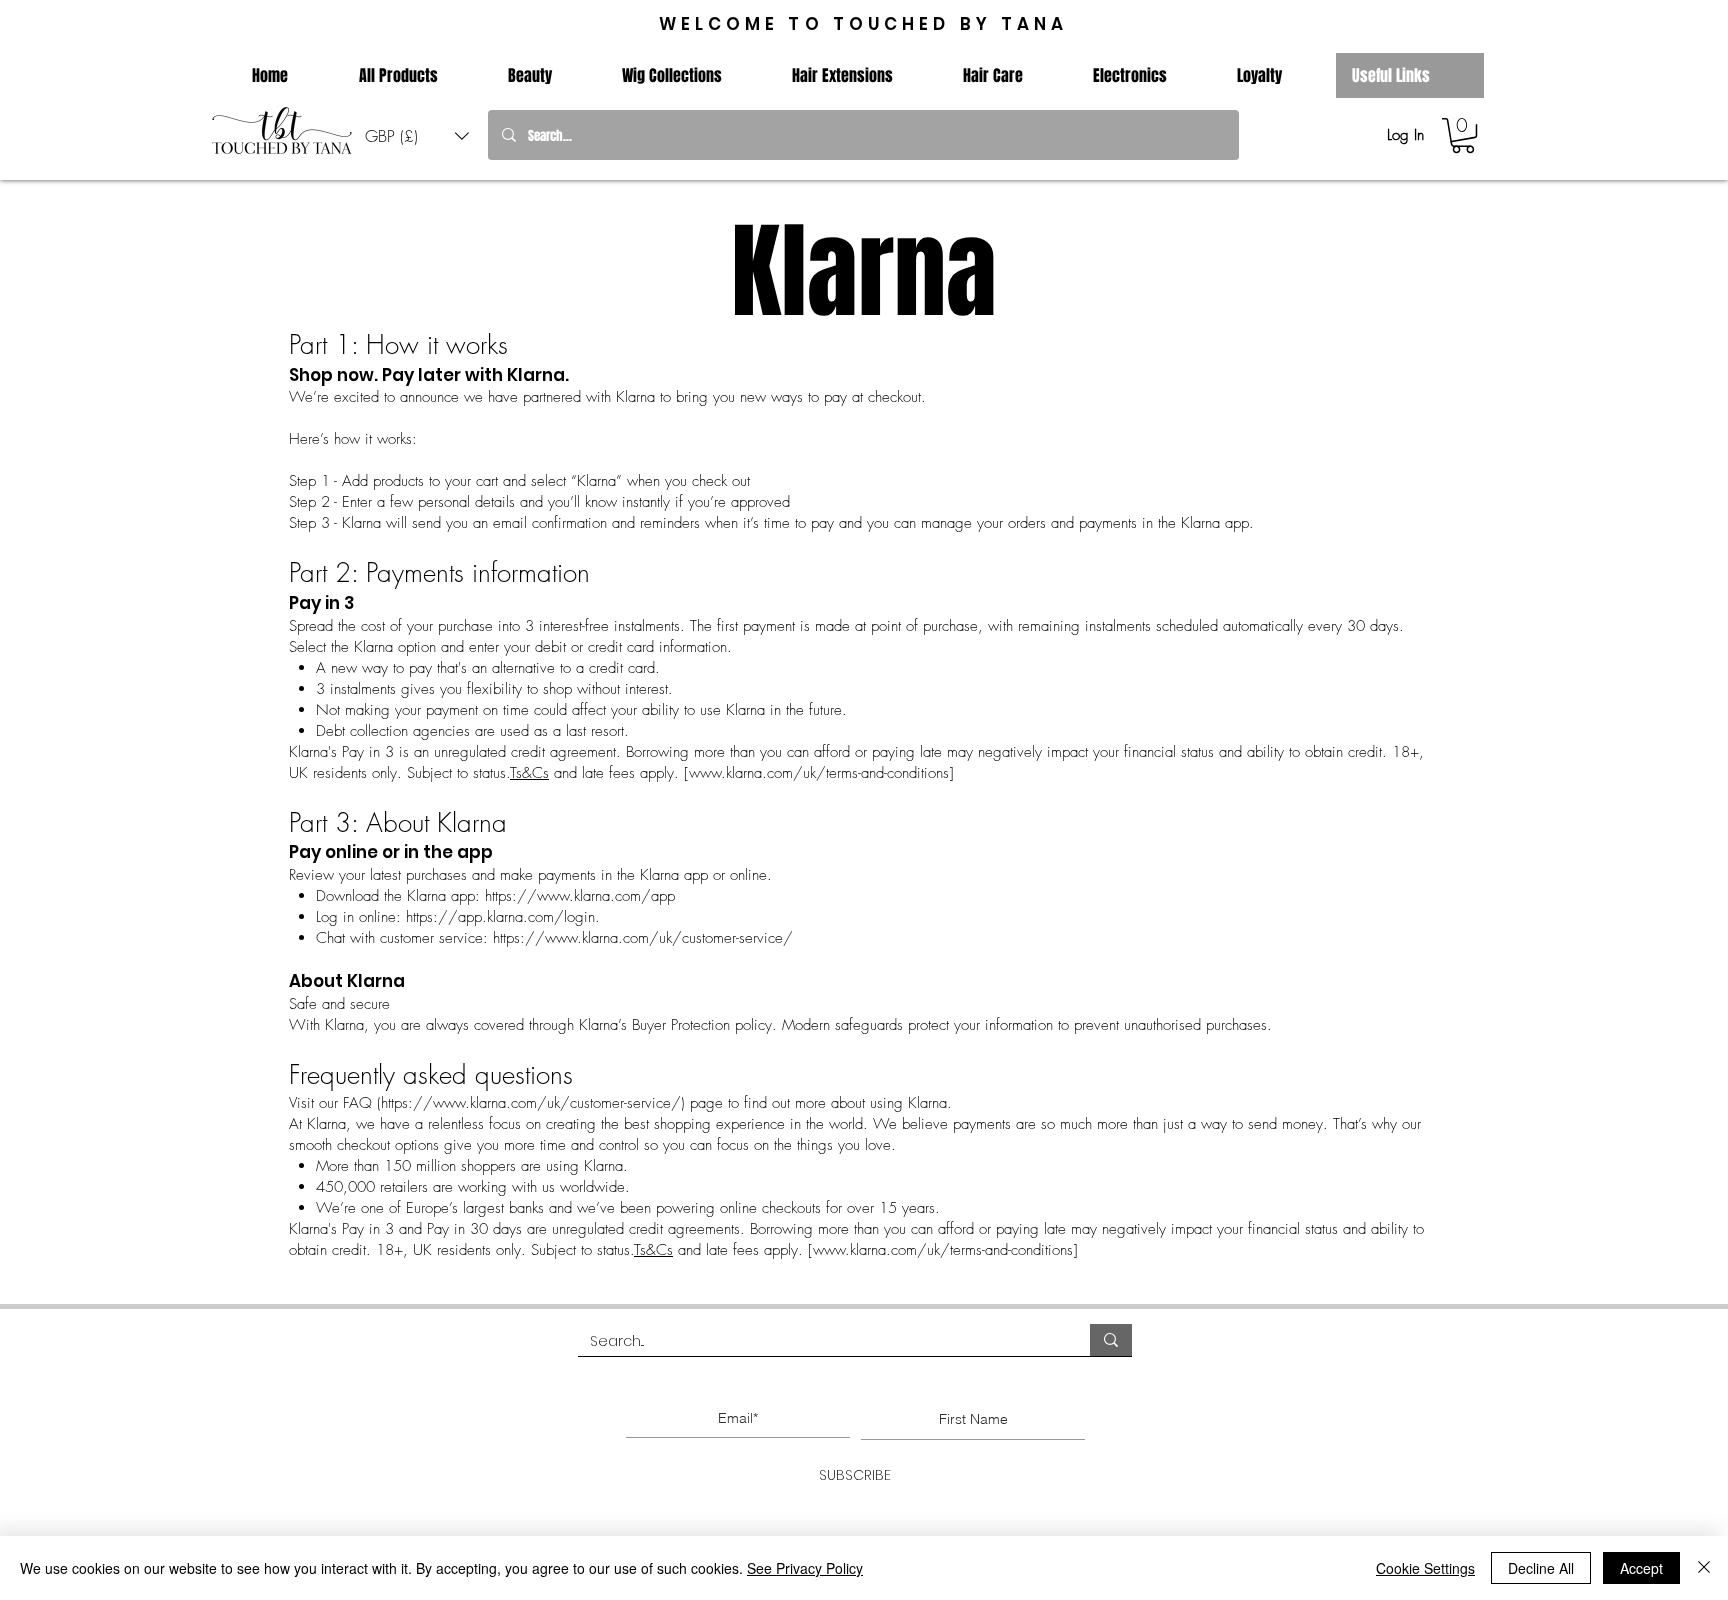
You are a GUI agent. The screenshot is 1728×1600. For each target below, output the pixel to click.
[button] (417, 135)
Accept (1641, 1568)
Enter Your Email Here (733, 1384)
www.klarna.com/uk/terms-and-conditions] (821, 773)
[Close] (1704, 1568)
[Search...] (1111, 1340)
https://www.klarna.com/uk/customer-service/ (645, 938)
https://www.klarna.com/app (582, 896)
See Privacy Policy (805, 1568)
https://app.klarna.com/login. (503, 917)
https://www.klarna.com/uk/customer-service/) (533, 1103)
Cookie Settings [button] (1425, 1568)
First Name (968, 1384)
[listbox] (417, 135)
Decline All (1541, 1568)
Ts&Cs (529, 773)
